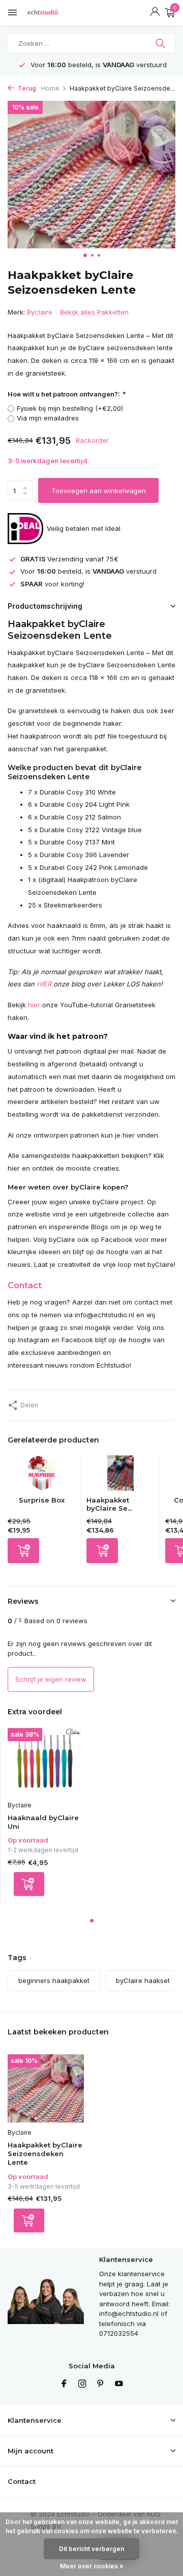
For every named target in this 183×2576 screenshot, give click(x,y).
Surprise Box (42, 1500)
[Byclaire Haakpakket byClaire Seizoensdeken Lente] (46, 2088)
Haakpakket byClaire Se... (109, 1504)
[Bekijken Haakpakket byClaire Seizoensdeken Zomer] (121, 1476)
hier (34, 1005)
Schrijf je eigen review (51, 1679)
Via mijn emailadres (48, 418)
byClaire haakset (143, 1980)
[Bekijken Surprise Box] (42, 1476)
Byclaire (40, 312)
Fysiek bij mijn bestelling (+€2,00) (70, 408)
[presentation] (10, 176)
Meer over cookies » (92, 2566)
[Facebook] (64, 2384)
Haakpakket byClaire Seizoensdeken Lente (45, 2154)
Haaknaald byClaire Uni (43, 1822)
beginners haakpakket (54, 1980)
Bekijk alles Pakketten (94, 312)
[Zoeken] (161, 43)
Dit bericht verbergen (91, 2549)
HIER (44, 984)
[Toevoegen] (23, 1551)
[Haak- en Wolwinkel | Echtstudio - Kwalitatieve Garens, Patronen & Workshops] (53, 13)
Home (50, 88)
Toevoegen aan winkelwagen (99, 491)
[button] (85, 255)
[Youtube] (119, 2384)
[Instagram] (82, 2384)
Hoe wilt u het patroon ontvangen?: (66, 394)
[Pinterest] (101, 2384)
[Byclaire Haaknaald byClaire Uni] (45, 1762)
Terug (26, 88)
